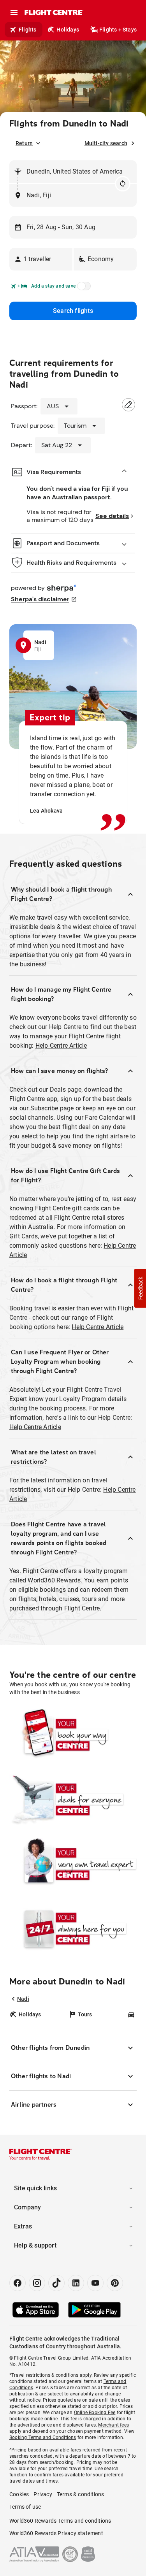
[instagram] (37, 2283)
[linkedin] (76, 2283)
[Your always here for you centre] (73, 1928)
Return (24, 143)
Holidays (68, 30)
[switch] (83, 288)
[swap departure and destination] (123, 184)
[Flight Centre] (54, 12)
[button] (41, 259)
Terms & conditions (81, 2494)
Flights (27, 30)
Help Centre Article (61, 1046)
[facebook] (18, 2283)
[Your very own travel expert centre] (73, 1864)
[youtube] (95, 2283)
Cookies (19, 2494)
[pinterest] (115, 2283)
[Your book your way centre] (73, 1735)
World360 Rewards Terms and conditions (60, 2521)
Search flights (73, 311)
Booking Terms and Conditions (43, 2437)
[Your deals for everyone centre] (73, 1799)
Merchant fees (113, 2425)
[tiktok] (56, 2283)
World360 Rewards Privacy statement (56, 2533)
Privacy (43, 2494)
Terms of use (25, 2507)
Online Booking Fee (95, 2413)
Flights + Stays (118, 30)
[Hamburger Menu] (14, 12)
